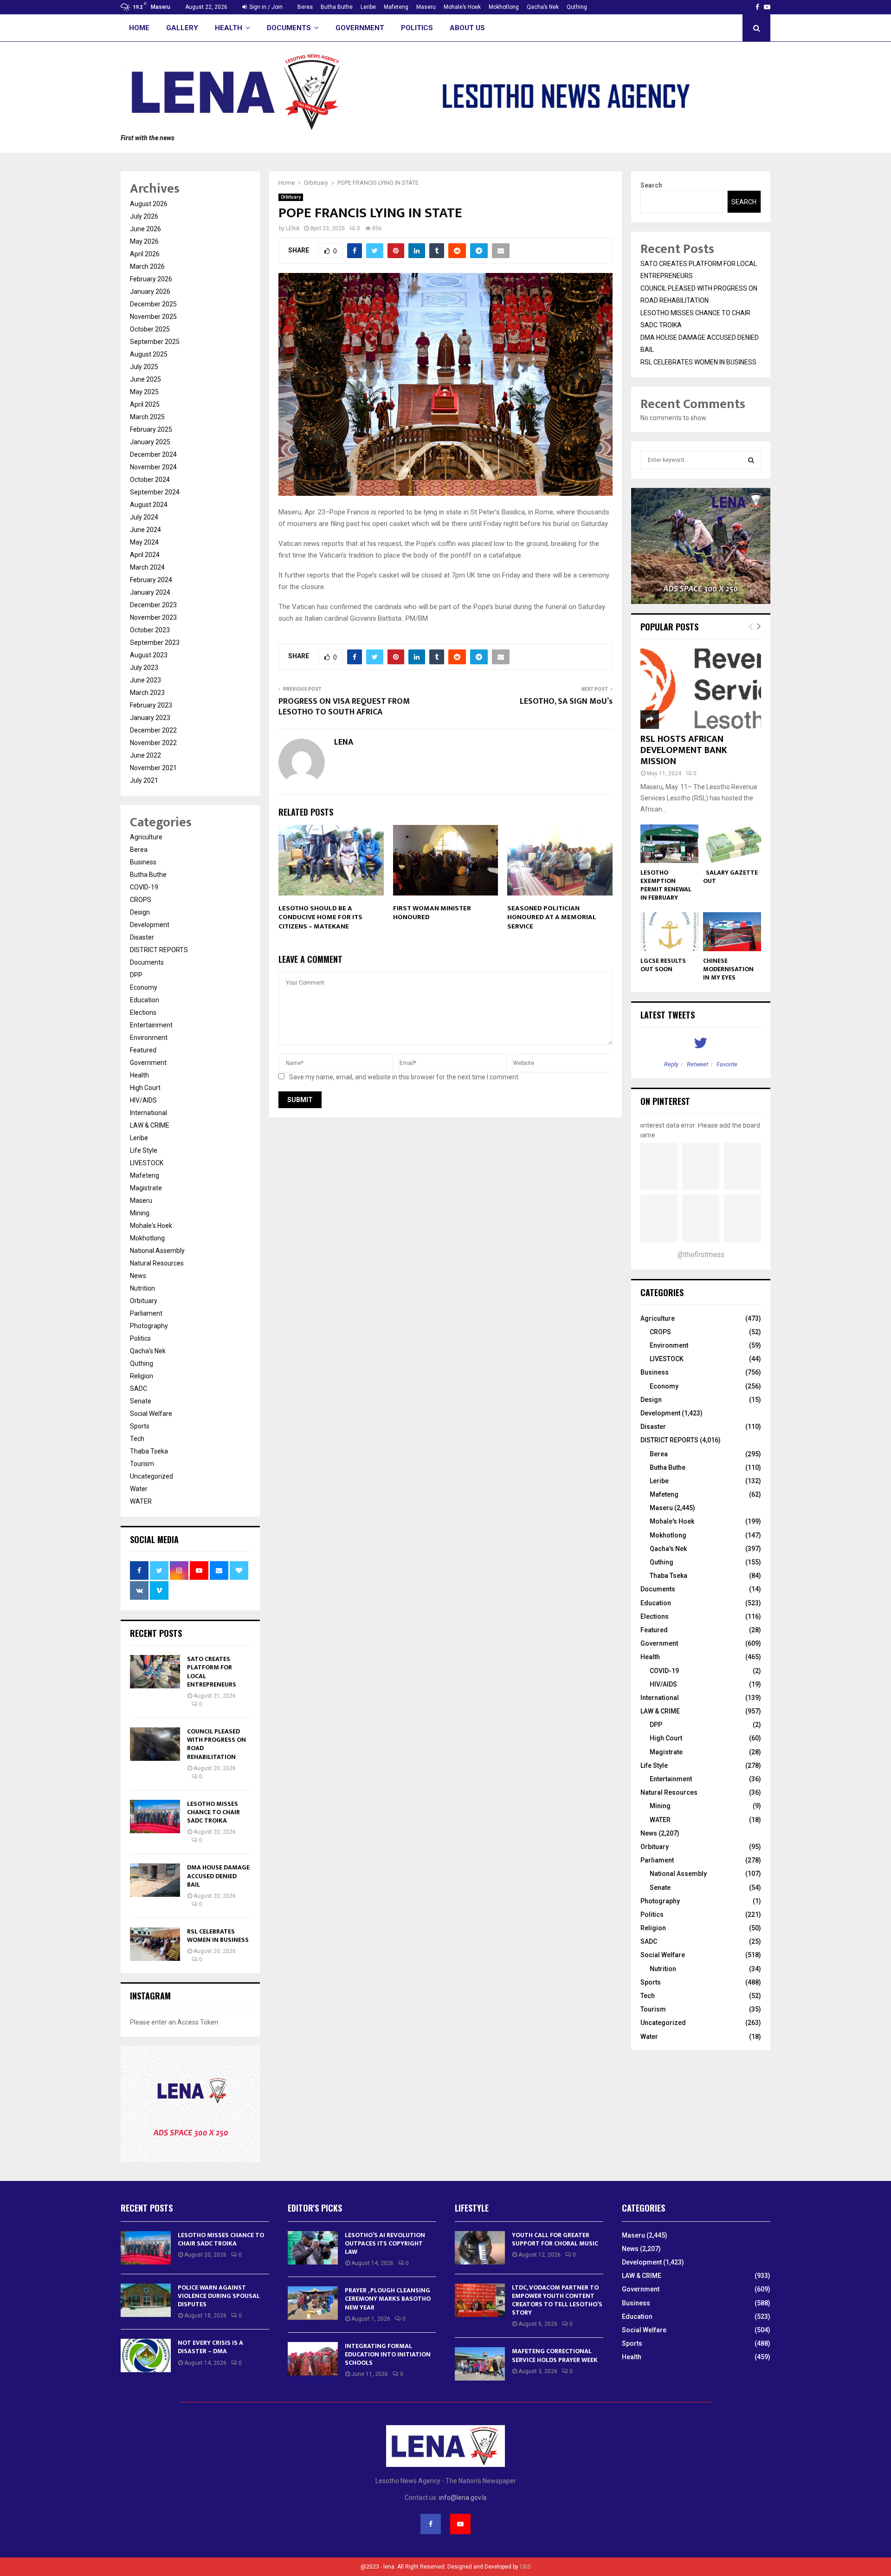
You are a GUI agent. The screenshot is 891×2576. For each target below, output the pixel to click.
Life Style (144, 1150)
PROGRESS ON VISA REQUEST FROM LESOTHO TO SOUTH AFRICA (344, 707)
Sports (140, 1426)
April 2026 (145, 254)
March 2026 (147, 266)
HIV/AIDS (143, 1100)
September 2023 (155, 642)
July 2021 (144, 780)
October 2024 (150, 480)
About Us (467, 28)
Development (150, 925)
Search (651, 185)
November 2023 (153, 617)
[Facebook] (431, 2524)
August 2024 (149, 505)
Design (140, 912)
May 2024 (144, 542)
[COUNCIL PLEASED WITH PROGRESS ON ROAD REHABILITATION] (155, 1744)
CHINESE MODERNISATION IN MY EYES (728, 969)
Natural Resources (157, 1263)
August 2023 (149, 655)
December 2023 (153, 605)
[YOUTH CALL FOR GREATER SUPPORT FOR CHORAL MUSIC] (480, 2248)
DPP (136, 975)
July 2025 (144, 367)
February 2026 (151, 279)
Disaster (142, 937)
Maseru (426, 7)
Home (139, 28)
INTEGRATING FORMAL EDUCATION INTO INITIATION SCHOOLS (388, 2354)
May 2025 (144, 392)
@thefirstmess (701, 1255)
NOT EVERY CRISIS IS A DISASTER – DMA (210, 2347)
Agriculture (146, 837)
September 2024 (155, 492)
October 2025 (150, 329)
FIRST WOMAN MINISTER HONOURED (432, 913)
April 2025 (145, 404)
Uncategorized (152, 1476)
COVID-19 (144, 887)
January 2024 (150, 592)
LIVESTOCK (147, 1163)
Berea (305, 7)
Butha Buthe (337, 7)
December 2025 (153, 304)
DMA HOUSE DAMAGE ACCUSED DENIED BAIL (218, 1876)
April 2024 (145, 555)
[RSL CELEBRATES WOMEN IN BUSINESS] (155, 1944)
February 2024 (151, 580)
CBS (525, 2567)
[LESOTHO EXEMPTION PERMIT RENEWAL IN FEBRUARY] (669, 844)
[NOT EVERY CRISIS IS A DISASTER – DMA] (146, 2355)
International (148, 1113)
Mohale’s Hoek (462, 7)
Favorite (727, 1064)
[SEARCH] (751, 460)
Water (139, 1489)
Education (145, 1000)
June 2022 (145, 755)
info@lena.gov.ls (463, 2498)
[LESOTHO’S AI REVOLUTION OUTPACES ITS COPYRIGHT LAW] (313, 2248)
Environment (149, 1038)
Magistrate (146, 1188)
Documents (289, 28)
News (138, 1276)
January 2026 (150, 292)
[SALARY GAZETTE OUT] (732, 844)
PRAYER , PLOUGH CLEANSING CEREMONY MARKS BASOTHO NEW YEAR (388, 2299)
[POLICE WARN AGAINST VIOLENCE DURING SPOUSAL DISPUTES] (146, 2300)
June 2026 (145, 229)
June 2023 (145, 680)
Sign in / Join (265, 7)
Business (143, 862)
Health (229, 28)
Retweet (697, 1064)
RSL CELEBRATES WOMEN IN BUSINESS (219, 1936)
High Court (145, 1088)
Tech (137, 1439)
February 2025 (151, 429)
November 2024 (153, 467)
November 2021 (153, 768)
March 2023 (147, 693)
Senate (141, 1401)
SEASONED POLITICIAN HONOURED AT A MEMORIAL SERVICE (552, 917)
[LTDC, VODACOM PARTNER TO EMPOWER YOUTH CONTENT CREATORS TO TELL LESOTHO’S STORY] (480, 2300)
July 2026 (144, 216)
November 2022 (153, 743)
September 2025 (155, 342)
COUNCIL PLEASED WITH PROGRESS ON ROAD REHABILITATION (216, 1744)
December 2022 (153, 730)
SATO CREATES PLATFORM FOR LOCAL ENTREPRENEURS (212, 1672)
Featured (143, 1050)
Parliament (146, 1313)
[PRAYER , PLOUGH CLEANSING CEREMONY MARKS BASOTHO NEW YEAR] (313, 2303)
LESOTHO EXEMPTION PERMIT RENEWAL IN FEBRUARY (666, 885)
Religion (142, 1376)
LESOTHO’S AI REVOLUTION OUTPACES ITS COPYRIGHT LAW (385, 2243)
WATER (141, 1501)
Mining (140, 1213)
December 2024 (153, 454)
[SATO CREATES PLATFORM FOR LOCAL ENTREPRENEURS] (155, 1672)
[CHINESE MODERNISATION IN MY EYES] (732, 931)
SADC (139, 1389)
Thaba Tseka (149, 1451)
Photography (149, 1326)
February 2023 (151, 705)
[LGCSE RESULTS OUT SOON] (669, 931)
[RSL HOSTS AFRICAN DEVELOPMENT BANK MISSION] (701, 689)
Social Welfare (151, 1414)
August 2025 (149, 354)
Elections (143, 1012)
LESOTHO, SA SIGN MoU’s (566, 701)
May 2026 (144, 241)
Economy (144, 987)
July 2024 (144, 517)
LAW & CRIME (150, 1125)
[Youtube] (460, 2524)
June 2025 (145, 379)
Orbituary (291, 197)
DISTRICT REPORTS (159, 950)
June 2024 (145, 530)
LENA (293, 228)
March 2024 (147, 567)
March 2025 (147, 417)
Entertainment (151, 1025)
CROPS (141, 900)
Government (360, 28)
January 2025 (150, 442)
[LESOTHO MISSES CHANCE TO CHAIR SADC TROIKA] (155, 1817)
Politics (417, 28)
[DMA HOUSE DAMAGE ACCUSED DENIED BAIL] (155, 1880)
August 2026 (149, 204)
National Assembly (157, 1251)
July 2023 (144, 668)
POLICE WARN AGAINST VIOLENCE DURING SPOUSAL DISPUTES (219, 2296)
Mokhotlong (504, 7)
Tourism (142, 1464)
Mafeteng (396, 7)
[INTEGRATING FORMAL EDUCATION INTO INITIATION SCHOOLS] (313, 2359)
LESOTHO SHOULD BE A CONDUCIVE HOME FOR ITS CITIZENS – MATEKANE (320, 917)
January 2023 (150, 718)
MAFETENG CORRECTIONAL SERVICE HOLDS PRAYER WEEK (555, 2355)
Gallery (182, 28)
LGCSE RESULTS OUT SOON (663, 965)
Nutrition (142, 1288)
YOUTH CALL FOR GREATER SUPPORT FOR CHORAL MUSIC (555, 2239)
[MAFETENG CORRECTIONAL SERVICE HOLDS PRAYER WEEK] (480, 2364)
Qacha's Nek (148, 1351)
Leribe (368, 7)
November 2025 (153, 317)
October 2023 (150, 630)
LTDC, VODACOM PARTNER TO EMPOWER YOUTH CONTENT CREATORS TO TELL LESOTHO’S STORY (557, 2300)
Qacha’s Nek (543, 7)
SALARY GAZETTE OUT (730, 877)
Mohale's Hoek (151, 1226)
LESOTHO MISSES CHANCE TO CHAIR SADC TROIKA (213, 1812)
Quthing (577, 7)
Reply (671, 1064)
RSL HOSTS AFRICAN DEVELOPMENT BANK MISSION (684, 750)
